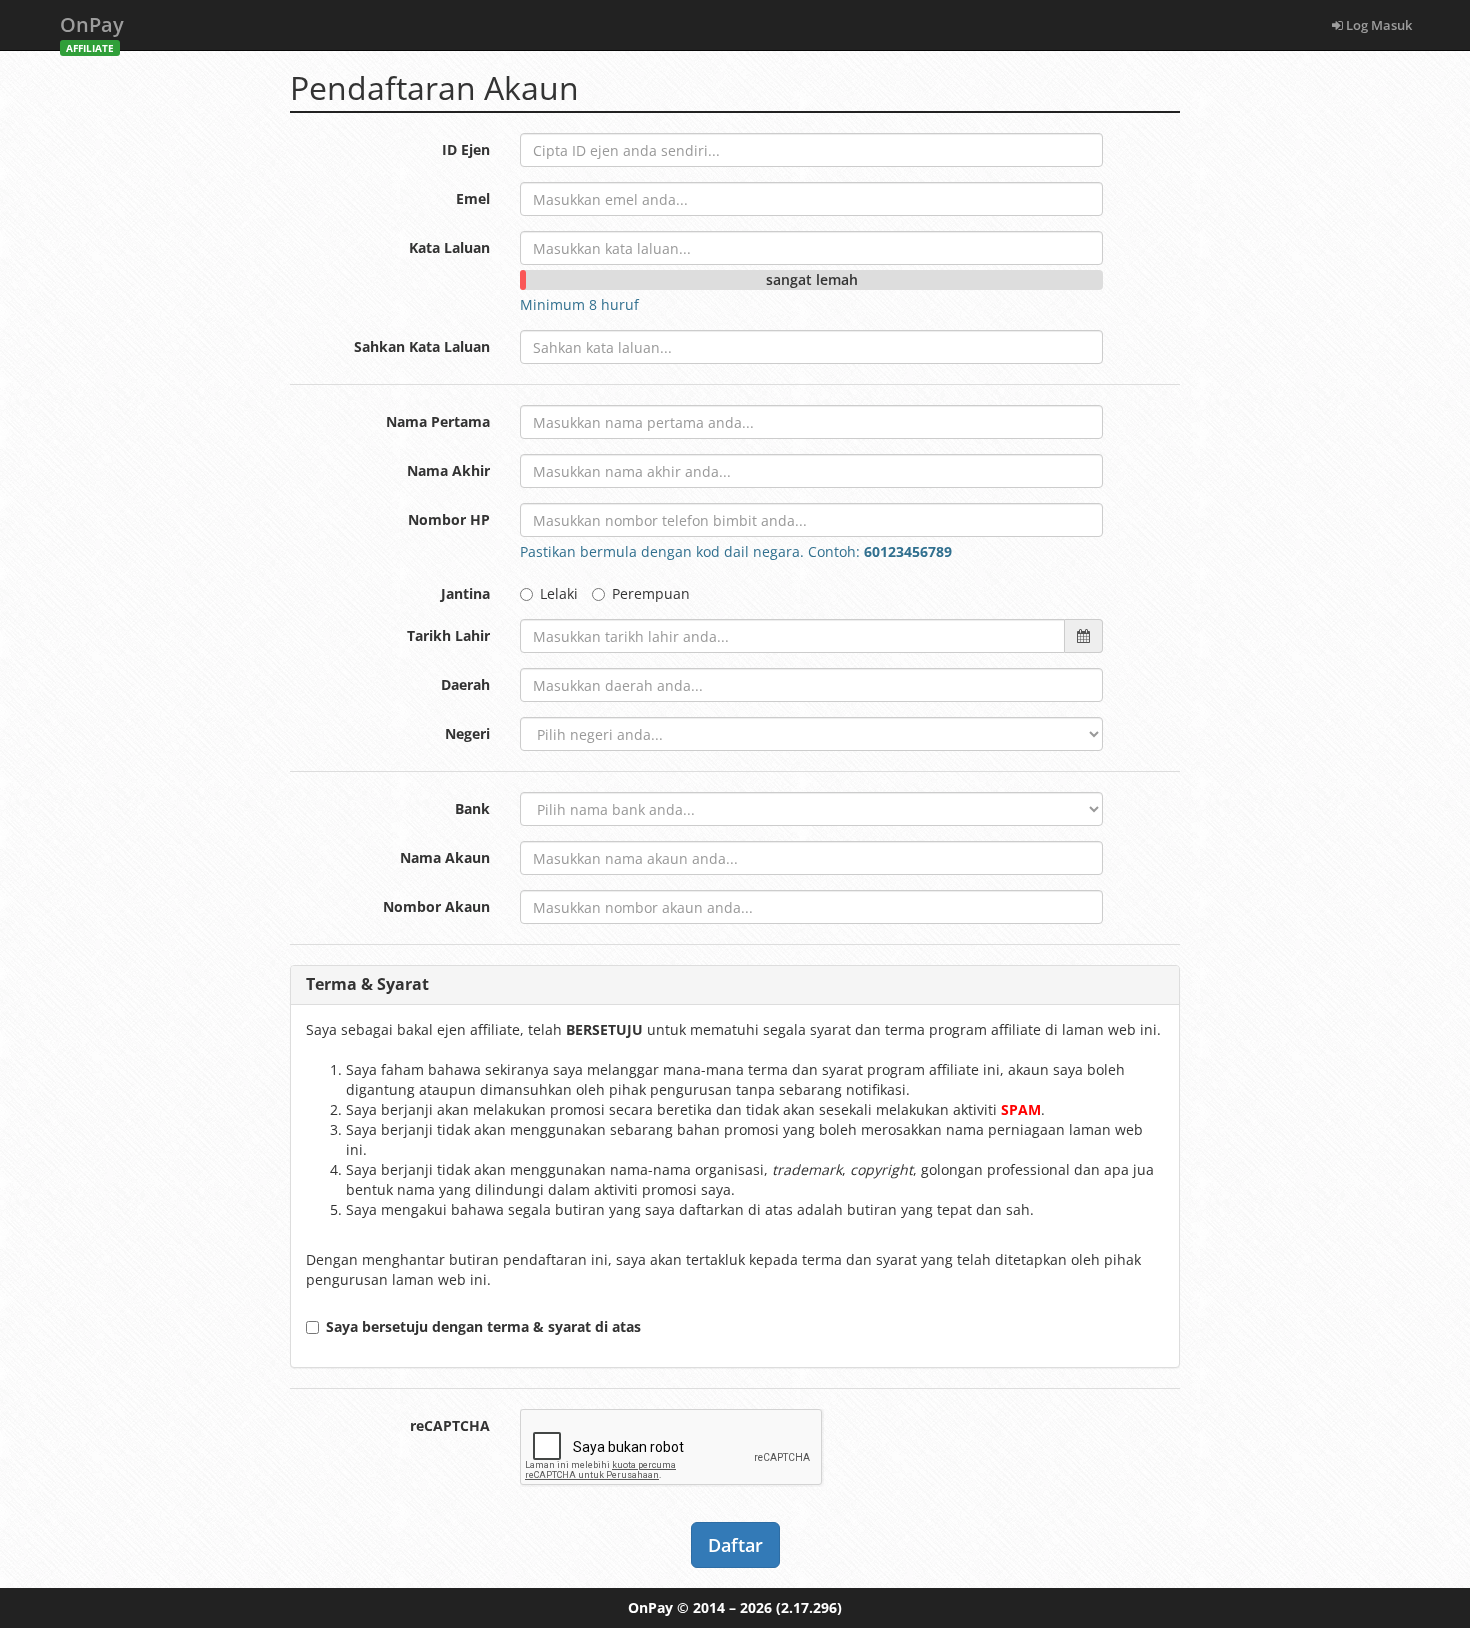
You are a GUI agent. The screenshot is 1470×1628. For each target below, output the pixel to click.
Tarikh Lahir (448, 635)
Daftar (735, 1545)
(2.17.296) (809, 1607)
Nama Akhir (448, 470)
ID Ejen (466, 149)
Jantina (465, 593)
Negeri (467, 733)
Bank (472, 808)
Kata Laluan (449, 247)
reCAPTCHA (450, 1425)
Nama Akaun (445, 857)
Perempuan (651, 593)
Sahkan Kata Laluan (422, 346)
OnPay (92, 30)
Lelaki (559, 593)
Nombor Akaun (436, 906)
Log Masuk (1377, 25)
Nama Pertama (438, 421)
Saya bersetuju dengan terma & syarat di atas (483, 1326)
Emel (473, 198)
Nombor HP (449, 519)
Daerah (465, 684)
